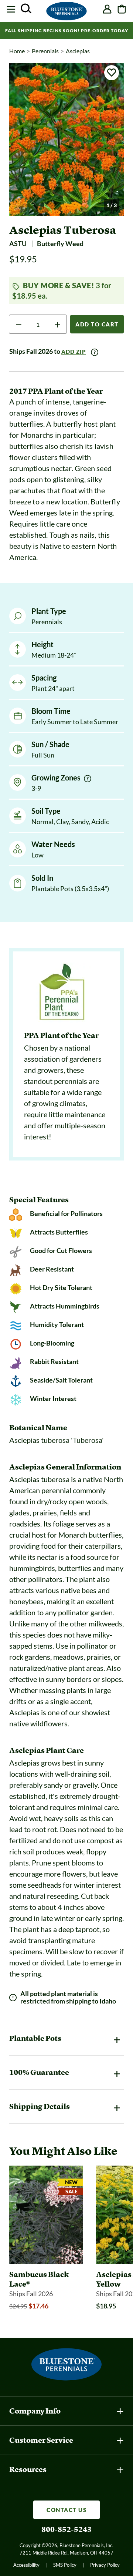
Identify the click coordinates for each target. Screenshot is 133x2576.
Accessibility (26, 2565)
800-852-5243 (66, 2529)
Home (17, 51)
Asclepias (78, 51)
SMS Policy (65, 2565)
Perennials (45, 51)
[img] (88, 779)
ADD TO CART (97, 324)
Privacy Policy (105, 2565)
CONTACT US (66, 2510)
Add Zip (74, 352)
